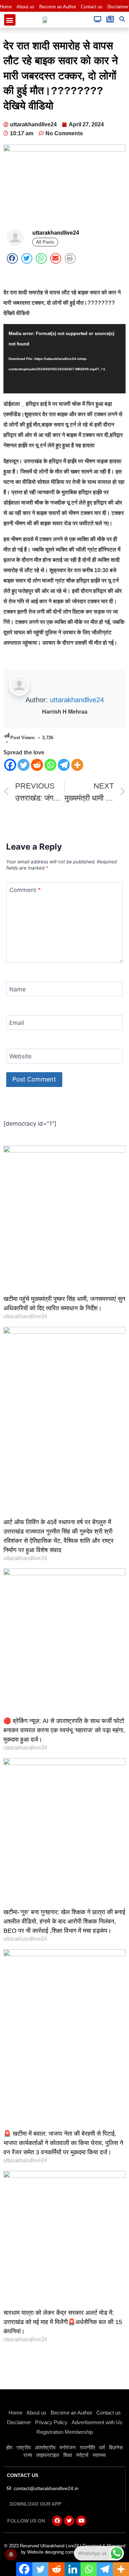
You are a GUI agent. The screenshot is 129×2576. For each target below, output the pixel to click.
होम (9, 2447)
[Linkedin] (73, 2569)
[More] (77, 765)
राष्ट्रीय (24, 2447)
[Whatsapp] (50, 765)
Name (18, 989)
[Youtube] (81, 2521)
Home (6, 7)
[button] (10, 20)
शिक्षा (68, 2455)
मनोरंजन (68, 2447)
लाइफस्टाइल (48, 2455)
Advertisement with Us (97, 2422)
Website (20, 1056)
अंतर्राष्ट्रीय (45, 2447)
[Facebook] (10, 765)
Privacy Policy (51, 2422)
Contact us (92, 7)
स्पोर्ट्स (82, 2455)
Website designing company (55, 2552)
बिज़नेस (116, 2447)
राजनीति (87, 2447)
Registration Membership (65, 2432)
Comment (25, 890)
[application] (64, 359)
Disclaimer (118, 7)
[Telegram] (64, 765)
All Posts (45, 242)
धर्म (102, 2447)
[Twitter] (24, 765)
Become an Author (58, 7)
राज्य (28, 2455)
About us (25, 7)
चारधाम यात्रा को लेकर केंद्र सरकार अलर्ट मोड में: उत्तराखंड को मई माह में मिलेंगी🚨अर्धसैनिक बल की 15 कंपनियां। (63, 2322)
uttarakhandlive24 (77, 700)
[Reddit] (37, 765)
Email (17, 1023)
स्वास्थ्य (99, 2455)
